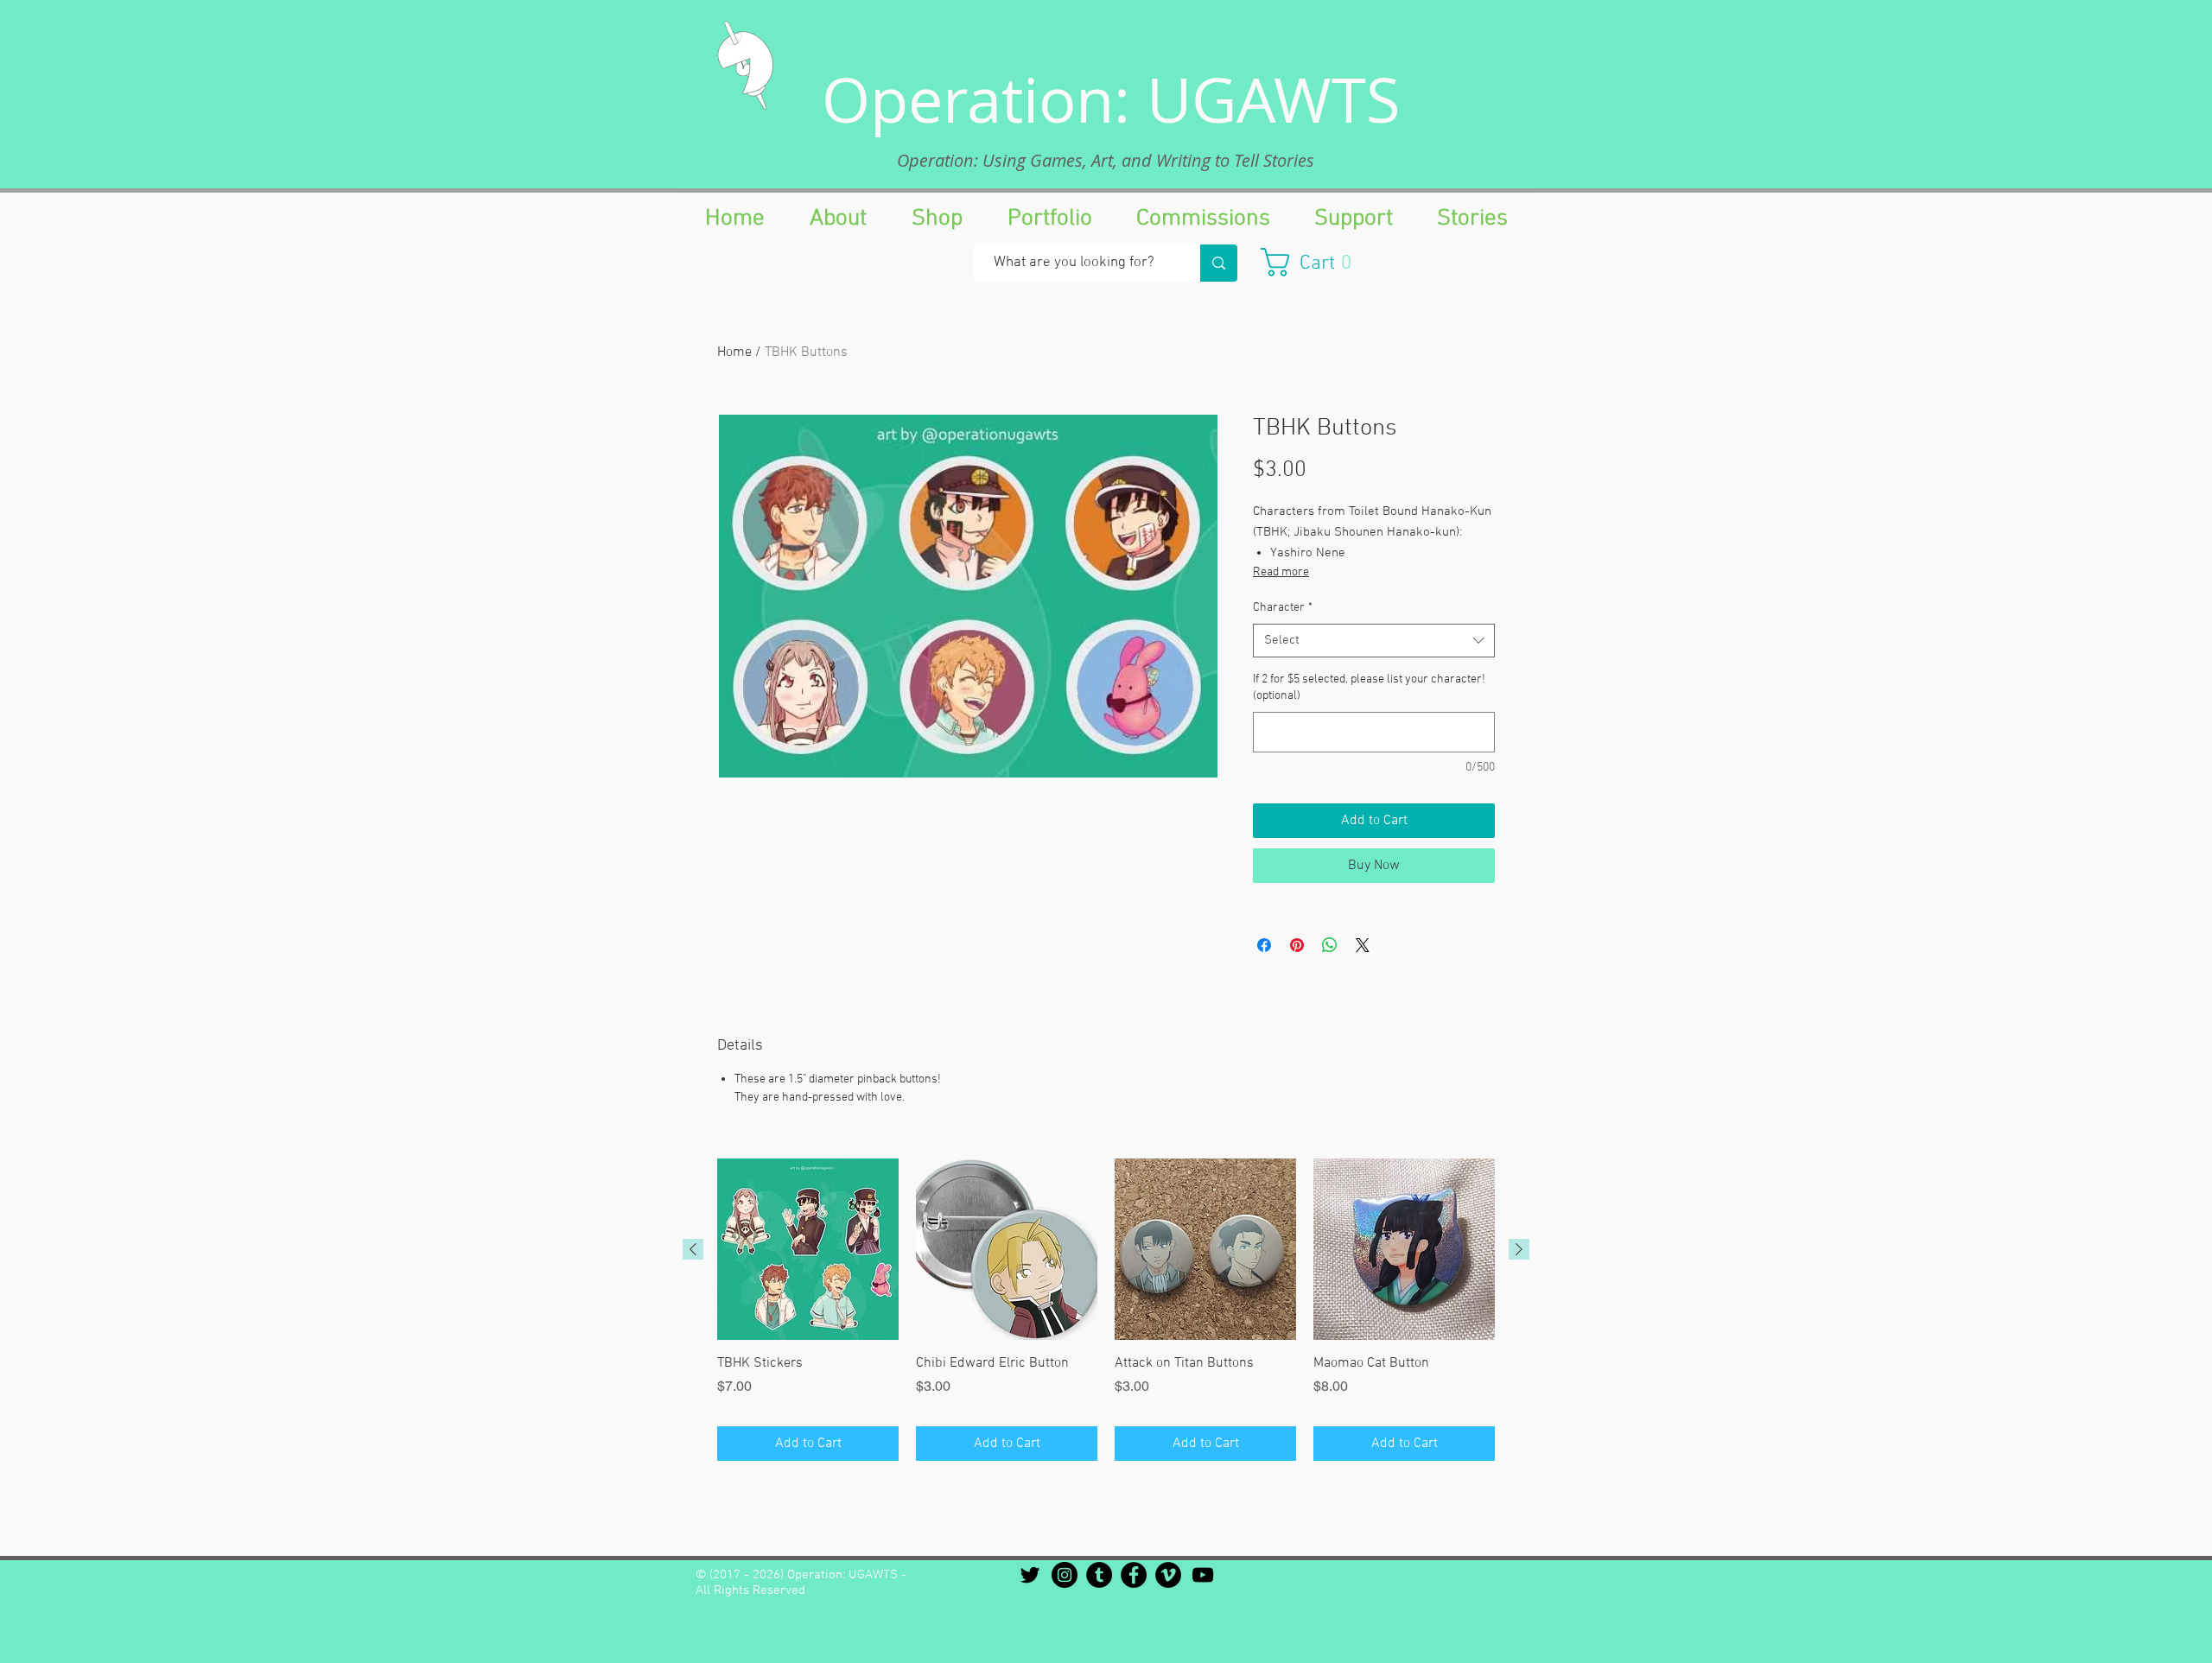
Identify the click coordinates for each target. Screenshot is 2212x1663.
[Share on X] (1363, 945)
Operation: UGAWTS (1111, 99)
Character (1283, 608)
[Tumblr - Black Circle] (1099, 1575)
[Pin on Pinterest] (1297, 945)
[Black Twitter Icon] (1030, 1575)
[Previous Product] (693, 1249)
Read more (1281, 572)
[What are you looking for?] (1219, 263)
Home (734, 352)
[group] (1106, 1310)
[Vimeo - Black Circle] (1168, 1575)
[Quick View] (808, 1249)
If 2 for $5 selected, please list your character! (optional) (1369, 688)
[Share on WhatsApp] (1330, 945)
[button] (1315, 262)
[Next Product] (1519, 1249)
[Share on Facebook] (1264, 945)
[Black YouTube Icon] (1203, 1575)
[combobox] (1374, 641)
